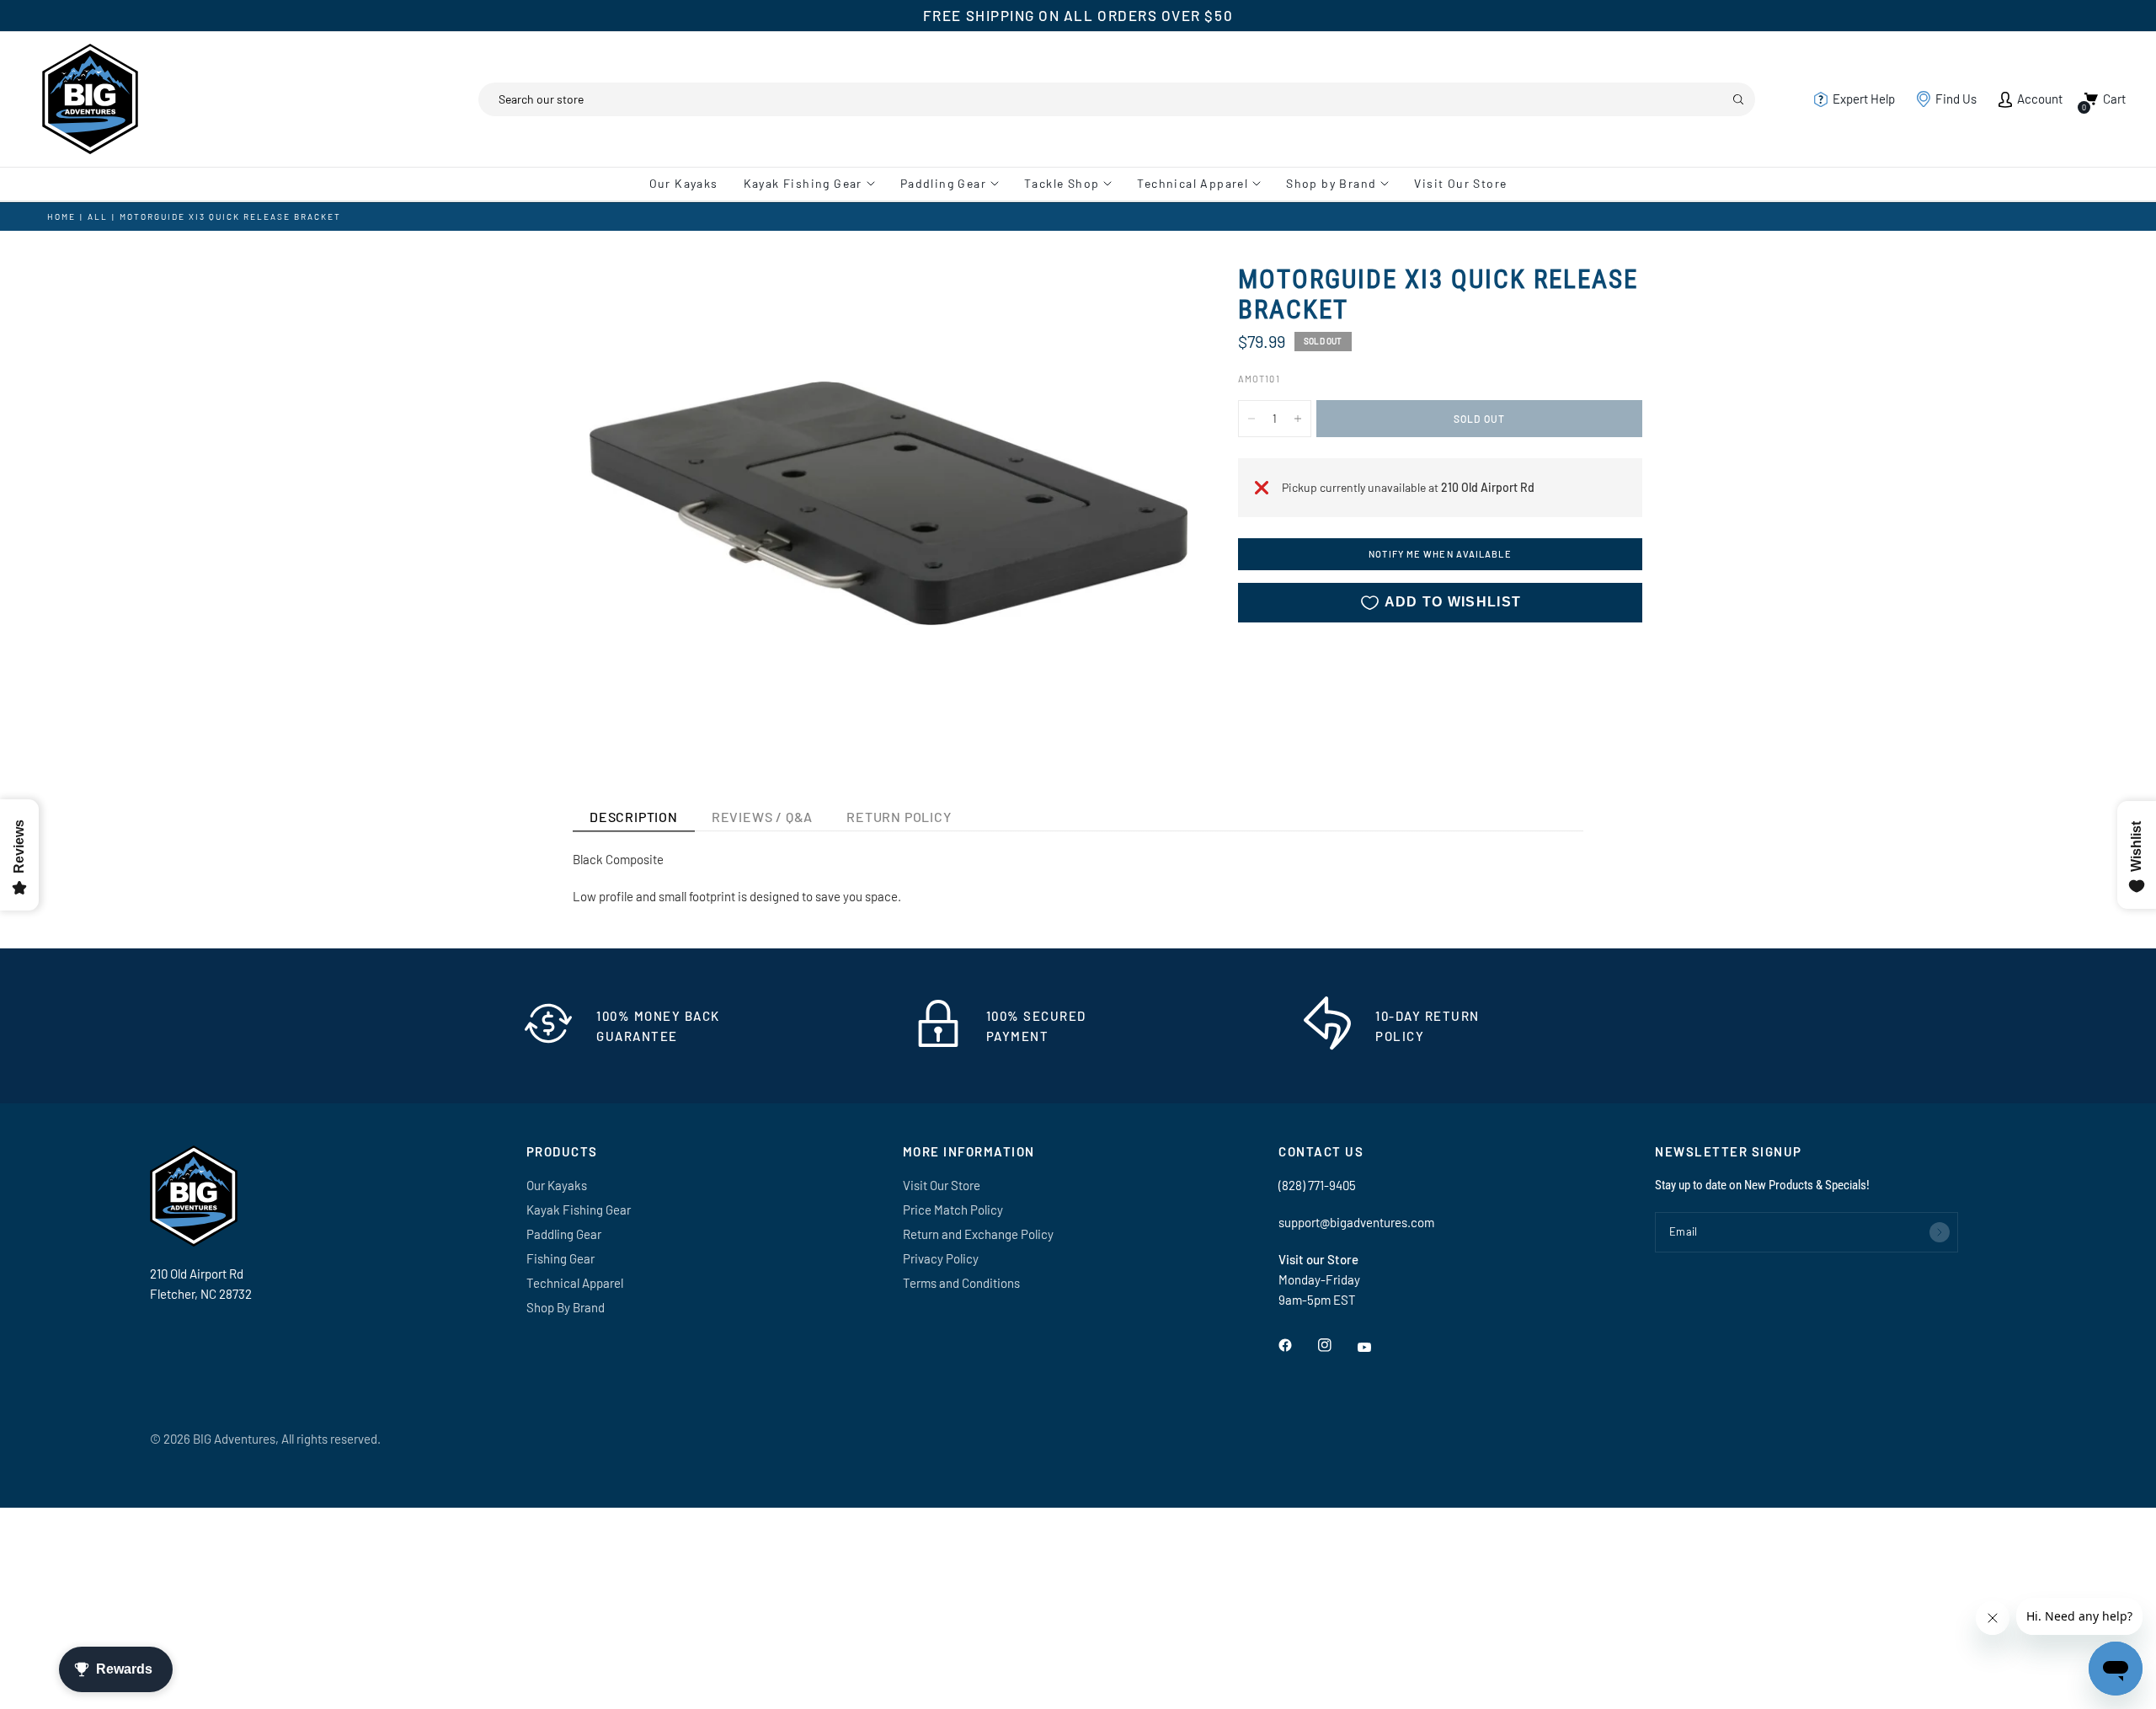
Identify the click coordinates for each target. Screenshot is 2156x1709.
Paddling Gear (943, 183)
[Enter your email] (1940, 1232)
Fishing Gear (560, 1258)
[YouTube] (1376, 1347)
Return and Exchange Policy (978, 1234)
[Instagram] (1337, 1345)
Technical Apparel (1193, 183)
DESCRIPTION (634, 817)
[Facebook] (1297, 1345)
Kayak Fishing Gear (803, 183)
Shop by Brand (1331, 183)
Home (61, 216)
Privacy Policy (941, 1258)
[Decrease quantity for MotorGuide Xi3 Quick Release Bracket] (1251, 419)
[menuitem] (690, 184)
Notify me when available (1440, 555)
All (98, 216)
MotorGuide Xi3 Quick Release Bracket (230, 216)
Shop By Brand (566, 1307)
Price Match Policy (953, 1210)
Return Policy (899, 817)
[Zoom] (1152, 300)
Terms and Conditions (961, 1283)
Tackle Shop (1062, 183)
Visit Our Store (1460, 183)
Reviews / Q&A (762, 817)
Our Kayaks (684, 183)
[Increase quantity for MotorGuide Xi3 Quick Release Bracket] (1298, 419)
